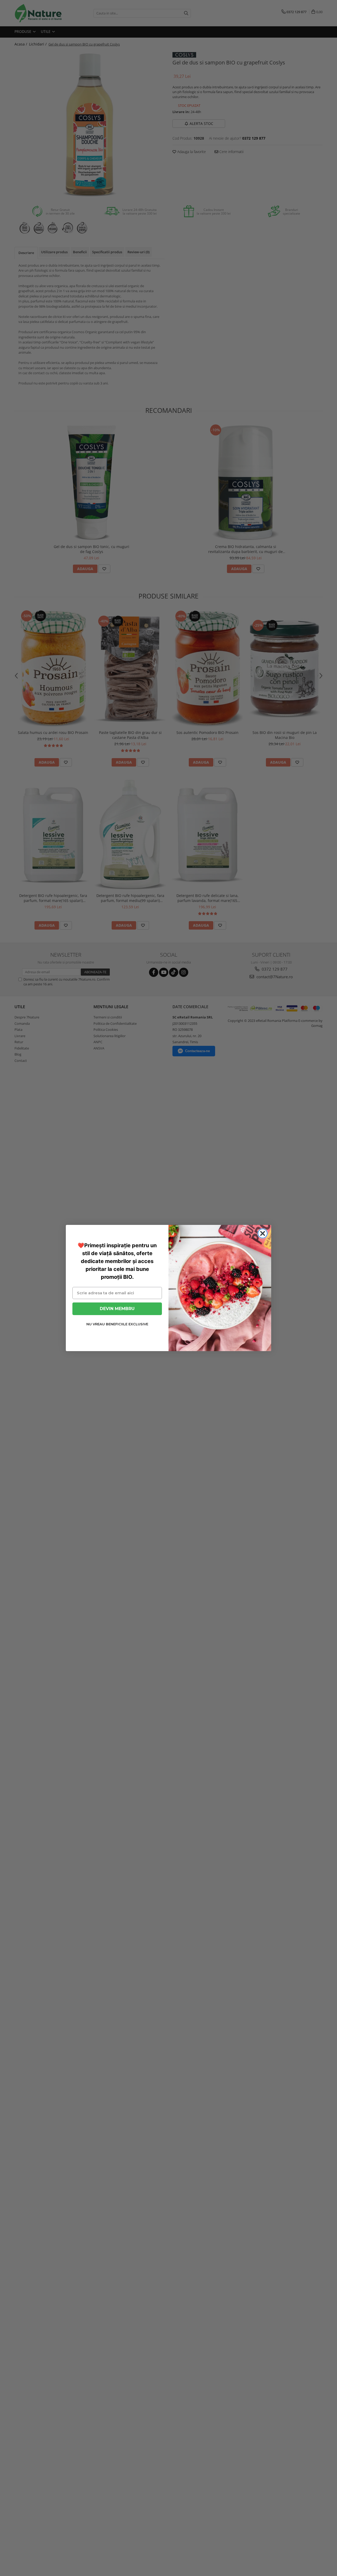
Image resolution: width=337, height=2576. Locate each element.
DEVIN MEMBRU (117, 1309)
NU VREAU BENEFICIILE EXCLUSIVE (117, 1324)
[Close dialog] (263, 1233)
